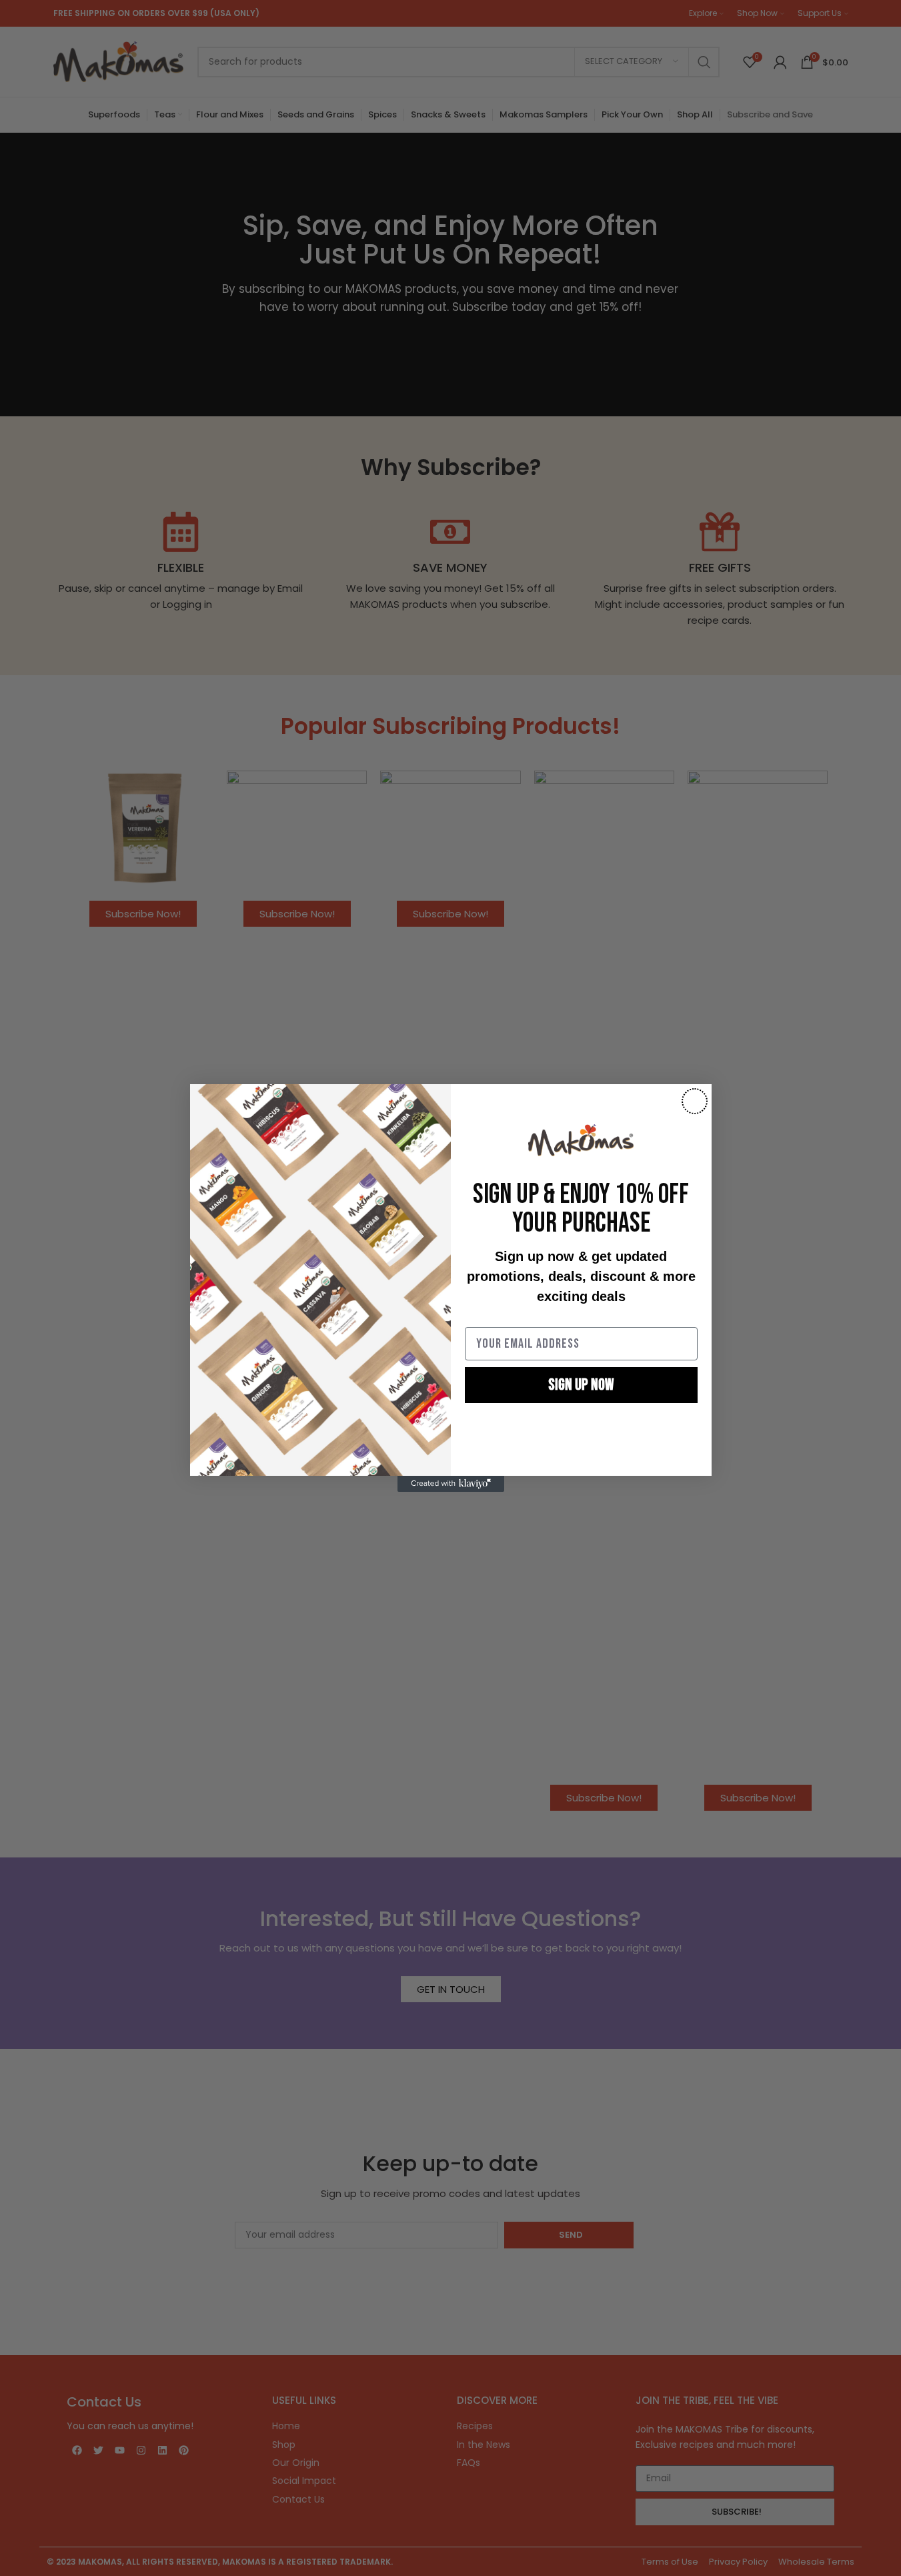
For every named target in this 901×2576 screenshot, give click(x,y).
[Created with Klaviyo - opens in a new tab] (451, 1484)
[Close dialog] (695, 1101)
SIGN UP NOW (581, 1385)
